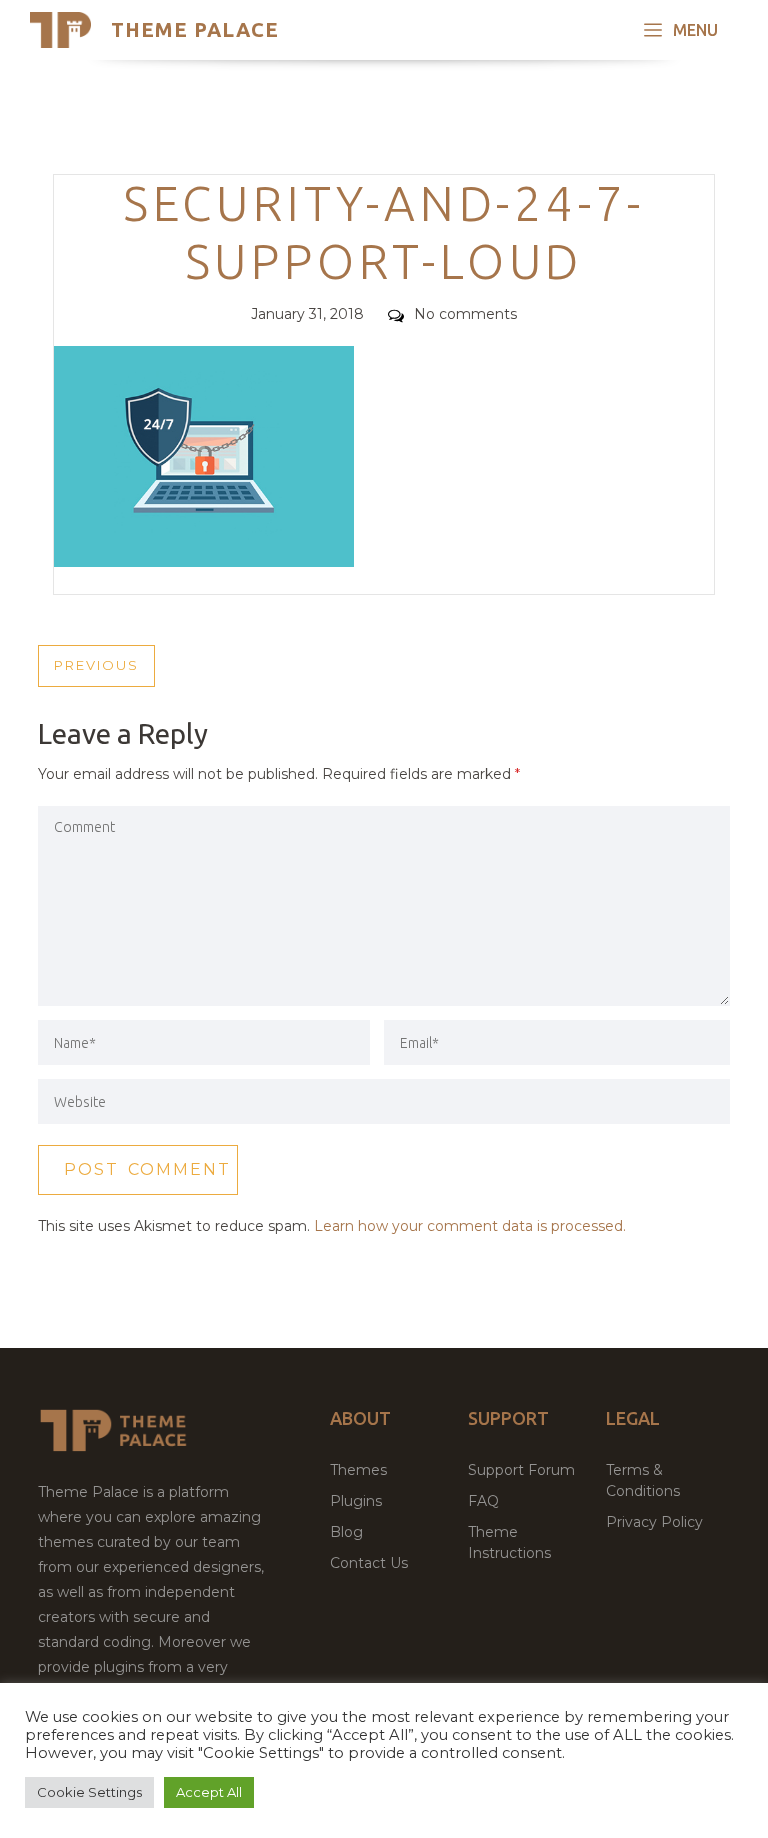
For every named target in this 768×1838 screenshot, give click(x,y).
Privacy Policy (654, 1522)
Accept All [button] (209, 1792)
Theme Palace (195, 29)
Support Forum (521, 1470)
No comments (465, 314)
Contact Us (369, 1563)
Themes (358, 1470)
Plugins (356, 1501)
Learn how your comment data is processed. (470, 1226)
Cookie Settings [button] (89, 1792)
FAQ (483, 1501)
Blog (346, 1532)
